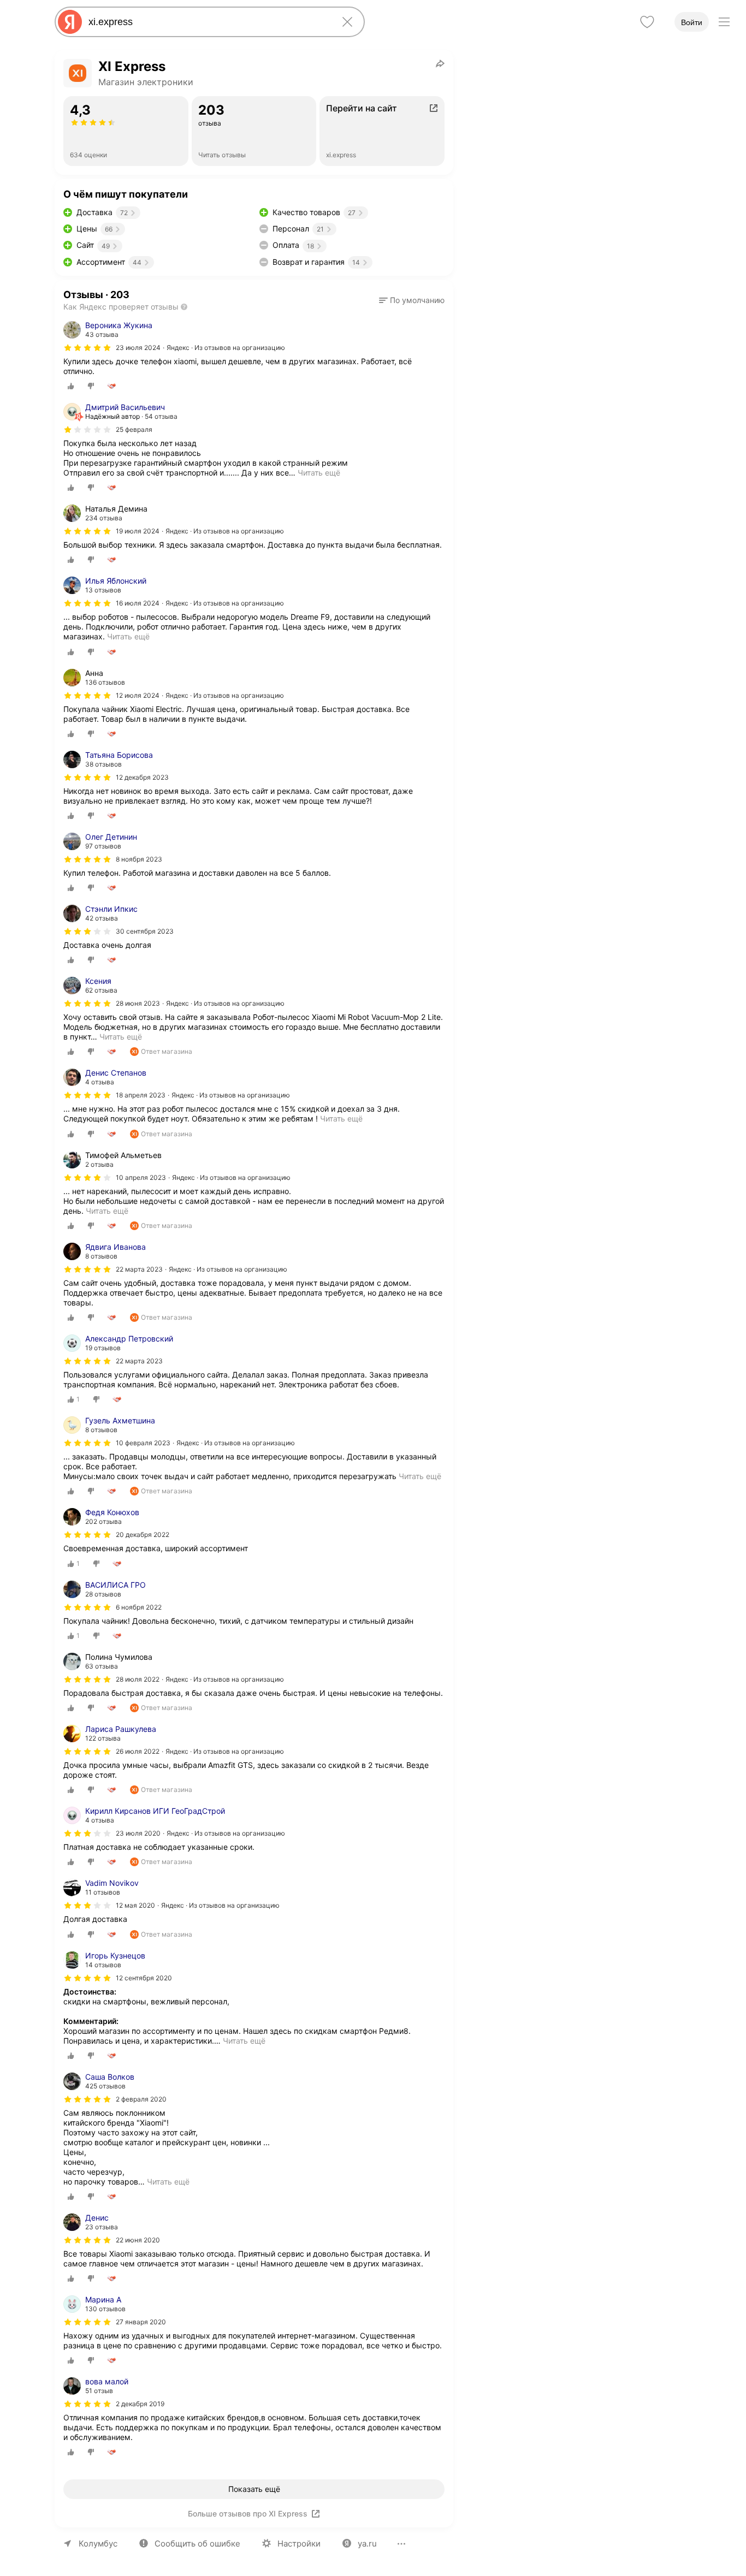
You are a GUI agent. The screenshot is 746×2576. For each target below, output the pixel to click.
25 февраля (134, 429)
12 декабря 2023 (142, 777)
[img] (87, 348)
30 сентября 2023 (145, 931)
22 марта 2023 (139, 1269)
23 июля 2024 (138, 348)
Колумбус (98, 2544)
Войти (692, 22)
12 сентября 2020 (144, 1978)
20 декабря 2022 (143, 1535)
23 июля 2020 (138, 1833)
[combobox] (208, 22)
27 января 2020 (141, 2322)
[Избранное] (647, 22)
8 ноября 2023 (139, 859)
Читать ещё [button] (319, 473)
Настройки (299, 2544)
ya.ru (367, 2544)
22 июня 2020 (138, 2240)
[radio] (71, 386)
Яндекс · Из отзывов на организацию (226, 348)
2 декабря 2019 (140, 2404)
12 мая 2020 (135, 1905)
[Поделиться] (440, 63)
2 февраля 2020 (141, 2099)
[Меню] (724, 22)
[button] (412, 300)
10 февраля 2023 (143, 1443)
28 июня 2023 (138, 1003)
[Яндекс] (70, 22)
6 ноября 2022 (139, 1607)
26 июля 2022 (138, 1751)
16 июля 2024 (138, 603)
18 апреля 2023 (141, 1095)
